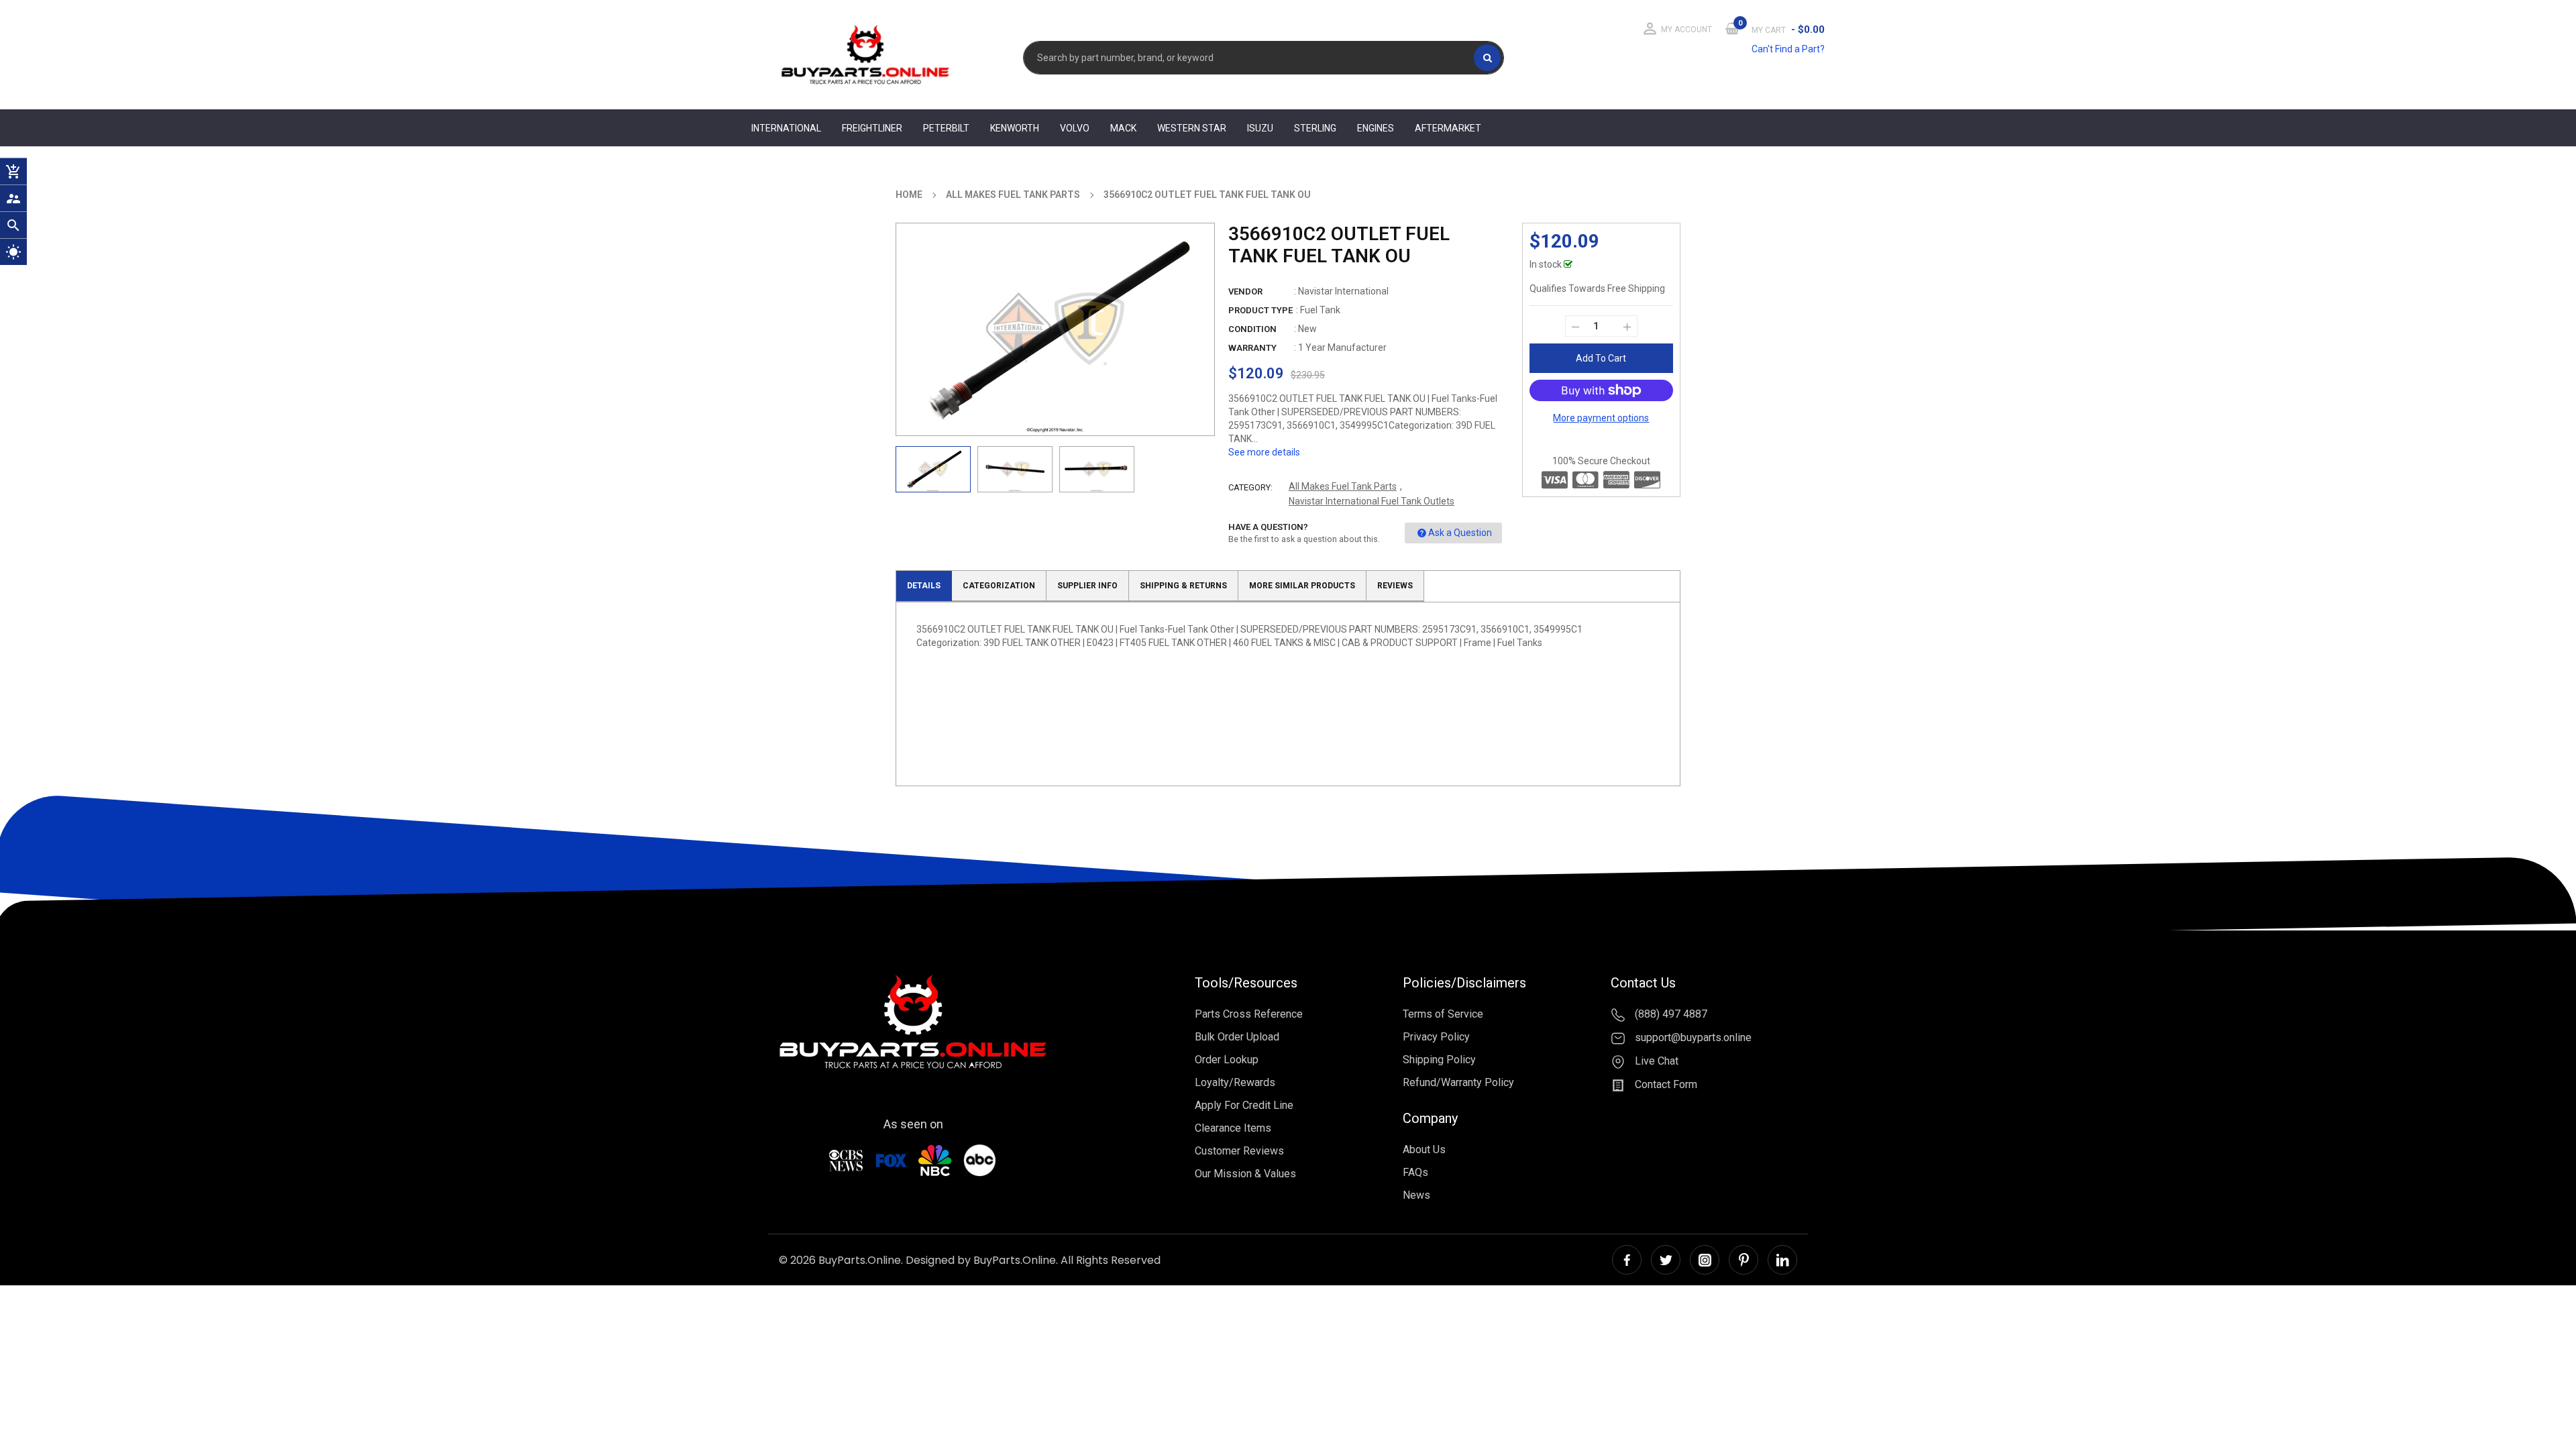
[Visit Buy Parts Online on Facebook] (1627, 1260)
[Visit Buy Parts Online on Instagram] (1705, 1260)
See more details (1264, 452)
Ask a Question (1460, 533)
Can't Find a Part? (1788, 49)
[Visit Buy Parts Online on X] (1666, 1260)
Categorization (999, 586)
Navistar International (1343, 291)
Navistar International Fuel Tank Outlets (1372, 501)
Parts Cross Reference (1249, 1014)
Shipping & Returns (1183, 586)
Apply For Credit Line (1244, 1105)
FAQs (1415, 1172)
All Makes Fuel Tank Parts (1343, 486)
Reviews (1395, 586)
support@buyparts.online (1692, 1037)
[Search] (1487, 58)
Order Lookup (1227, 1060)
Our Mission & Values (1245, 1174)
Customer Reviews (1239, 1151)
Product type (1260, 310)
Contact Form (1665, 1084)
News (1416, 1195)
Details (924, 586)
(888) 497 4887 (1670, 1014)
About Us (1424, 1149)
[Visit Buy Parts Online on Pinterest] (1743, 1260)
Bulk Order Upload (1237, 1037)
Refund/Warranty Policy (1458, 1082)
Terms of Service (1443, 1014)
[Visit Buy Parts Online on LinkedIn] (1782, 1260)
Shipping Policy (1439, 1060)
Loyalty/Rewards (1235, 1082)
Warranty (1252, 348)
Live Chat (1655, 1061)
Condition (1252, 329)
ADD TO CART (1488, 1424)
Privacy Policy (1436, 1037)
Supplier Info (1087, 586)
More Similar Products (1302, 586)
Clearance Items (1233, 1128)
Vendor (1245, 291)
